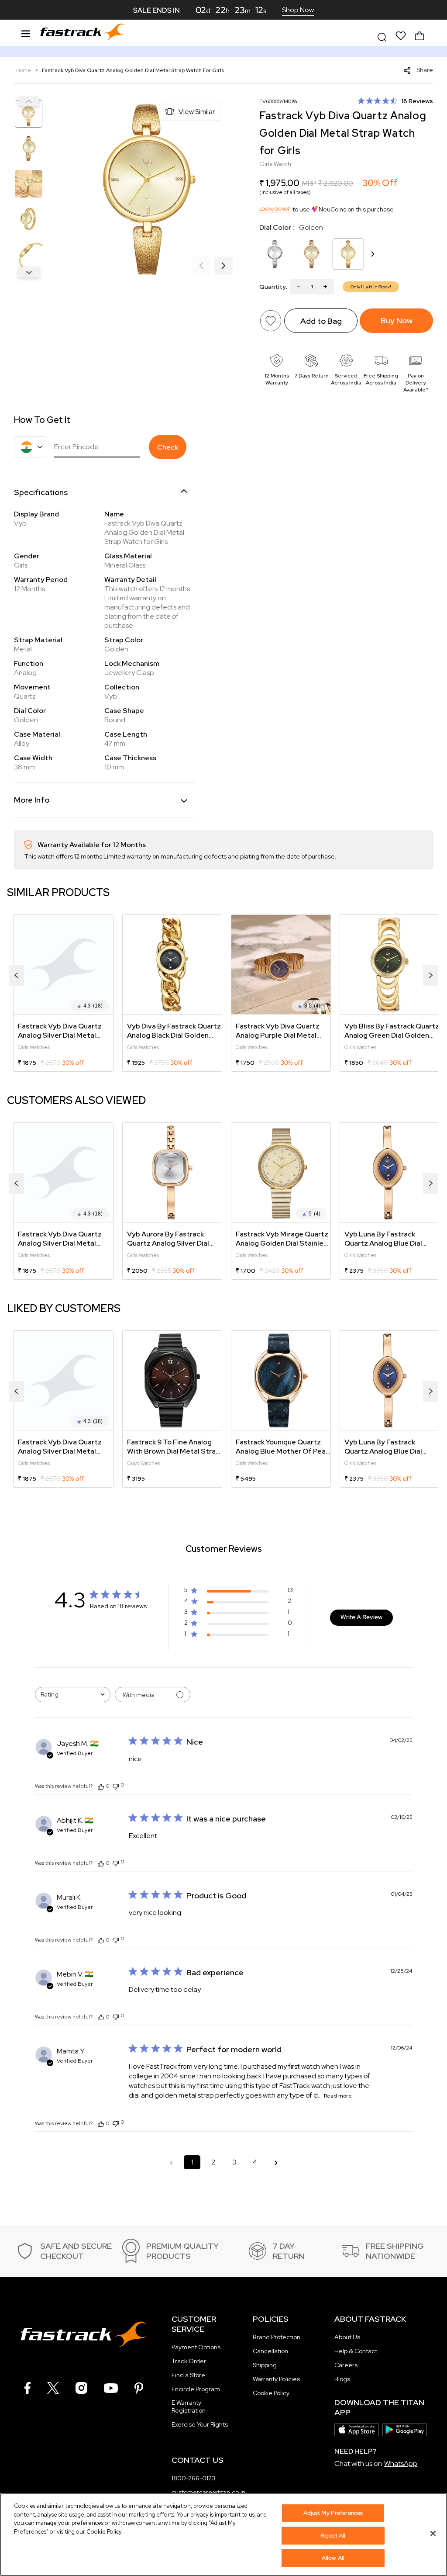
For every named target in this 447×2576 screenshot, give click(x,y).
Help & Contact (356, 2351)
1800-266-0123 (193, 2478)
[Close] (433, 2534)
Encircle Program (196, 2389)
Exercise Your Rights (200, 2424)
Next (29, 272)
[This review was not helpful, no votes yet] (116, 1785)
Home (24, 70)
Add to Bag (321, 321)
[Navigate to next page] (276, 2162)
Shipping (265, 2365)
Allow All (333, 2558)
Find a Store (188, 2375)
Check (168, 447)
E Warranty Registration (189, 2406)
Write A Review (361, 1617)
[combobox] (73, 1695)
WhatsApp (401, 2463)
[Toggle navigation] (26, 32)
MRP (309, 183)
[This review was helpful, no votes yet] (101, 1786)
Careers (346, 2365)
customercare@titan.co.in (208, 2492)
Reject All (333, 2536)
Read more (338, 2096)
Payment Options (196, 2347)
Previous (29, 101)
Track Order (189, 2361)
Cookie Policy (271, 2393)
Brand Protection (277, 2337)
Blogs (342, 2379)
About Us (347, 2337)
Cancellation (270, 2351)
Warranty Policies (276, 2379)
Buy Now (397, 320)
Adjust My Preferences (333, 2513)
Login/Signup (275, 209)
